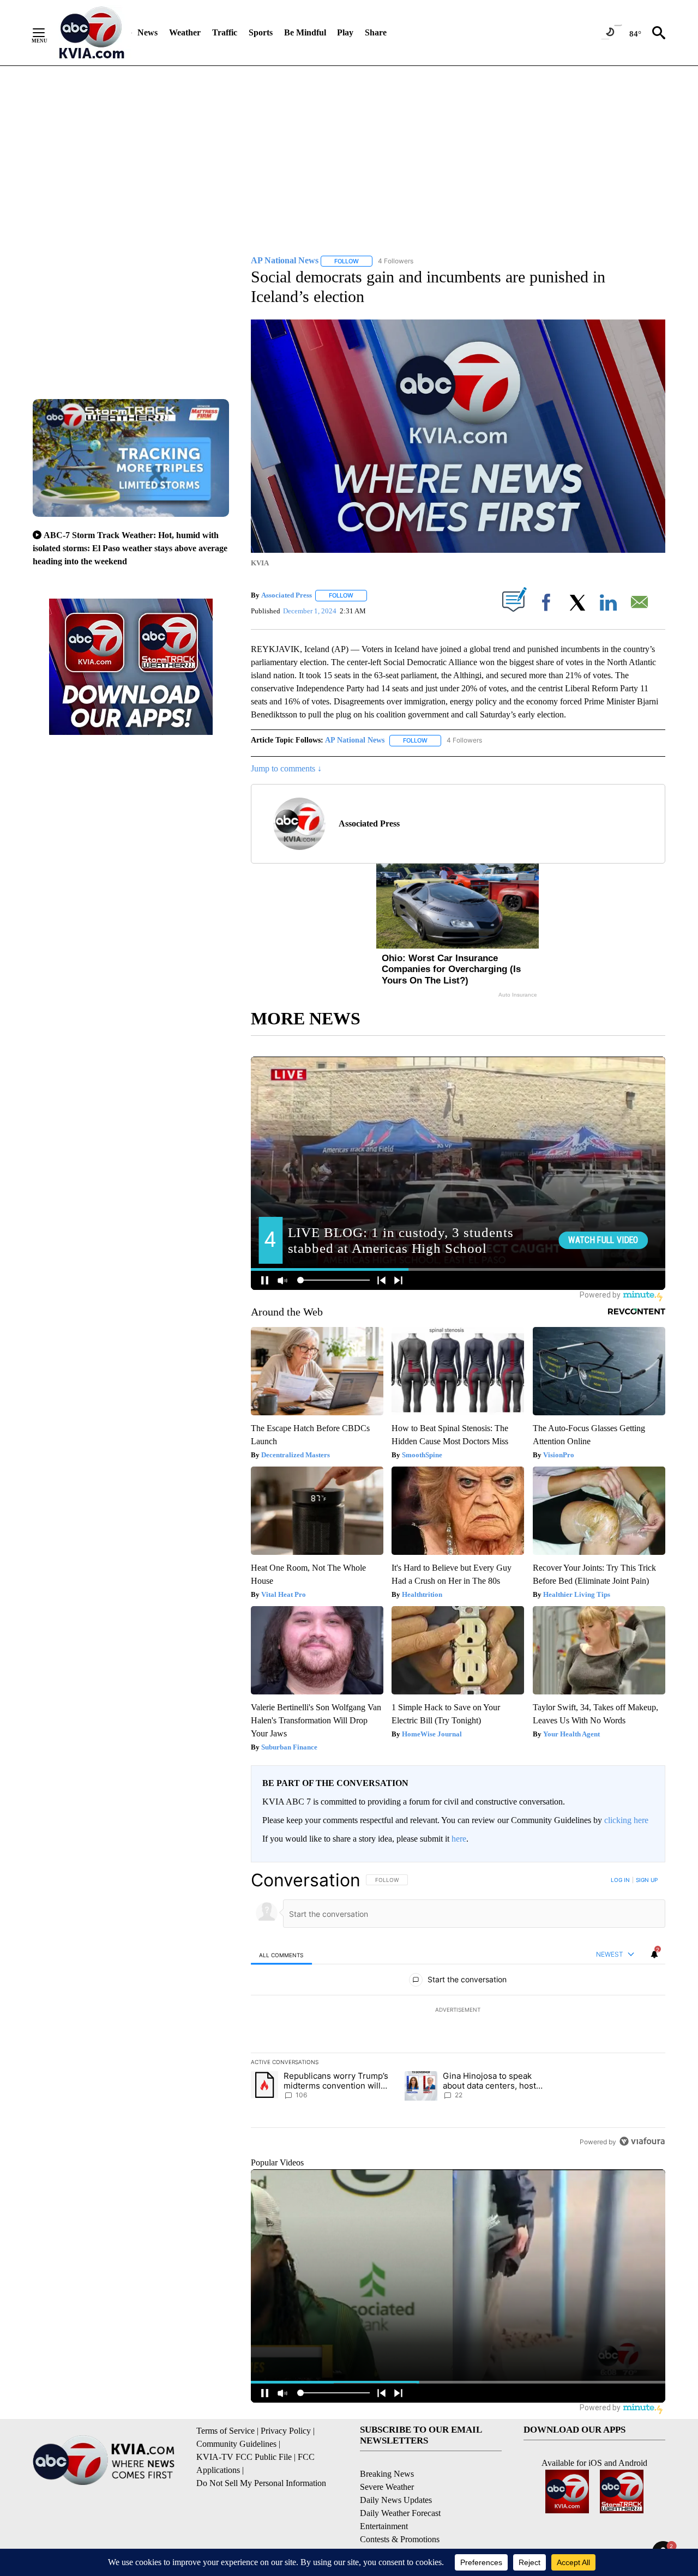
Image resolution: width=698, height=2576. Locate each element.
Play (345, 32)
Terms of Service (225, 2431)
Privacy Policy (286, 2431)
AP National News (355, 740)
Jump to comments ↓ (286, 768)
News (148, 32)
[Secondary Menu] (47, 33)
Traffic (225, 32)
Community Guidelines (236, 2444)
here (459, 1839)
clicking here (626, 1820)
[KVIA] (92, 33)
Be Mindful (305, 32)
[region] (458, 2011)
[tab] (281, 1955)
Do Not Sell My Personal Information (261, 2483)
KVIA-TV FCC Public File (244, 2457)
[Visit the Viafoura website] (642, 2141)
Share (376, 32)
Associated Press (287, 595)
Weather (185, 32)
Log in (620, 1880)
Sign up (647, 1880)
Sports (261, 32)
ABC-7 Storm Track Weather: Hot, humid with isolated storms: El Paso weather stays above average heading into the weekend (130, 548)
